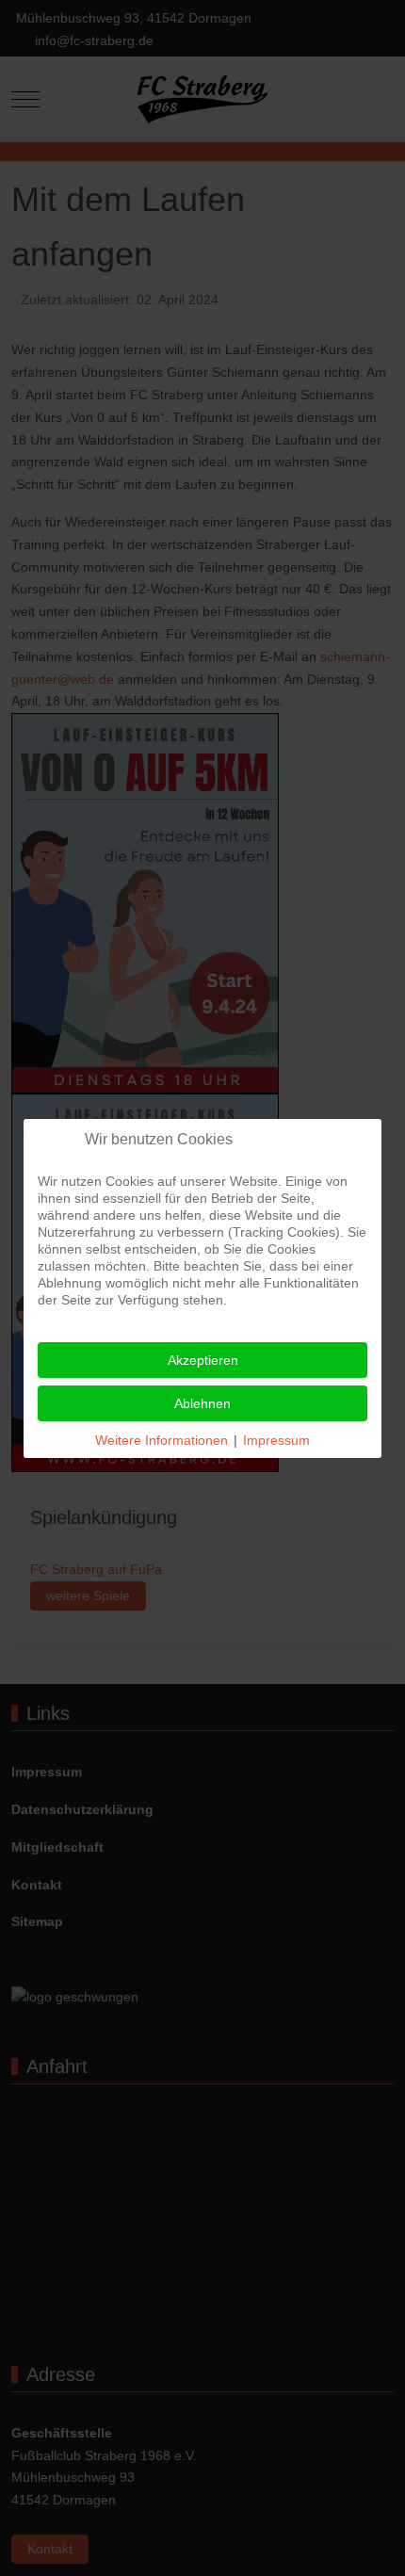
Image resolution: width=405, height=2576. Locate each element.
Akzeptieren (203, 1360)
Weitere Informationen (162, 1440)
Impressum (276, 1440)
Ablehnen (202, 1403)
